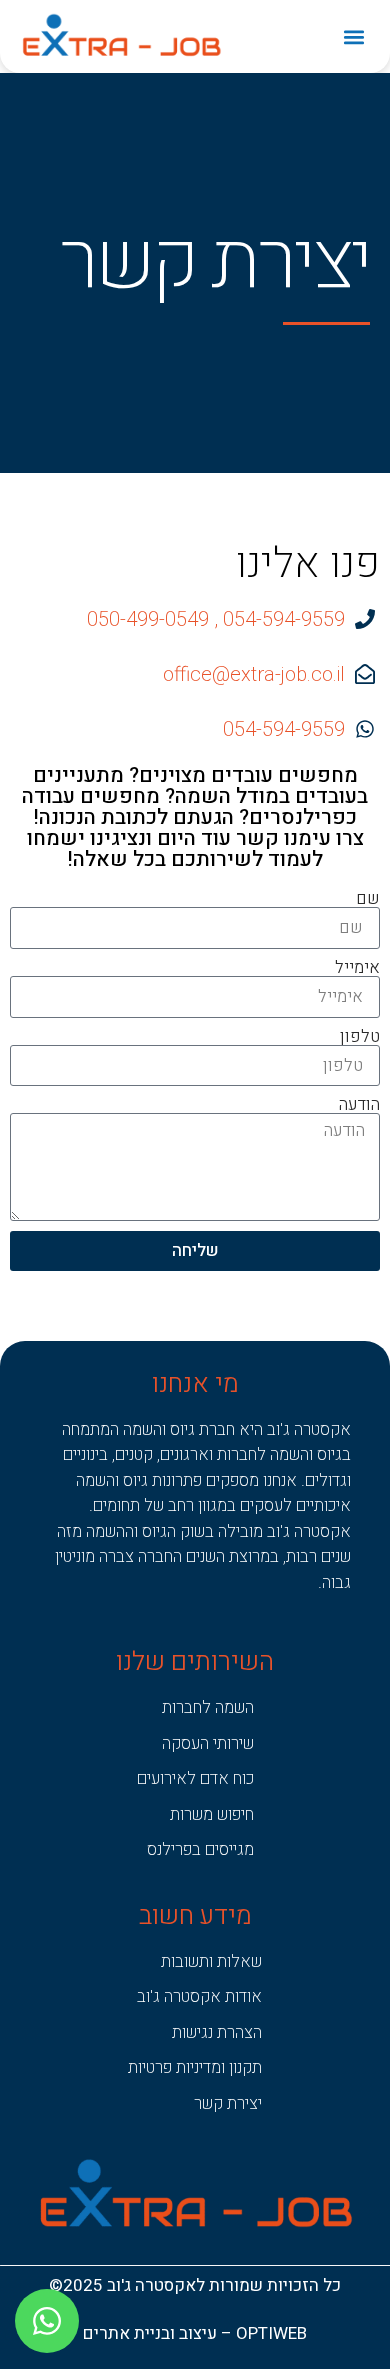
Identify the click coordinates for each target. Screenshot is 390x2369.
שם (368, 898)
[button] (353, 36)
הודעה (359, 1104)
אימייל (357, 967)
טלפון (360, 1036)
